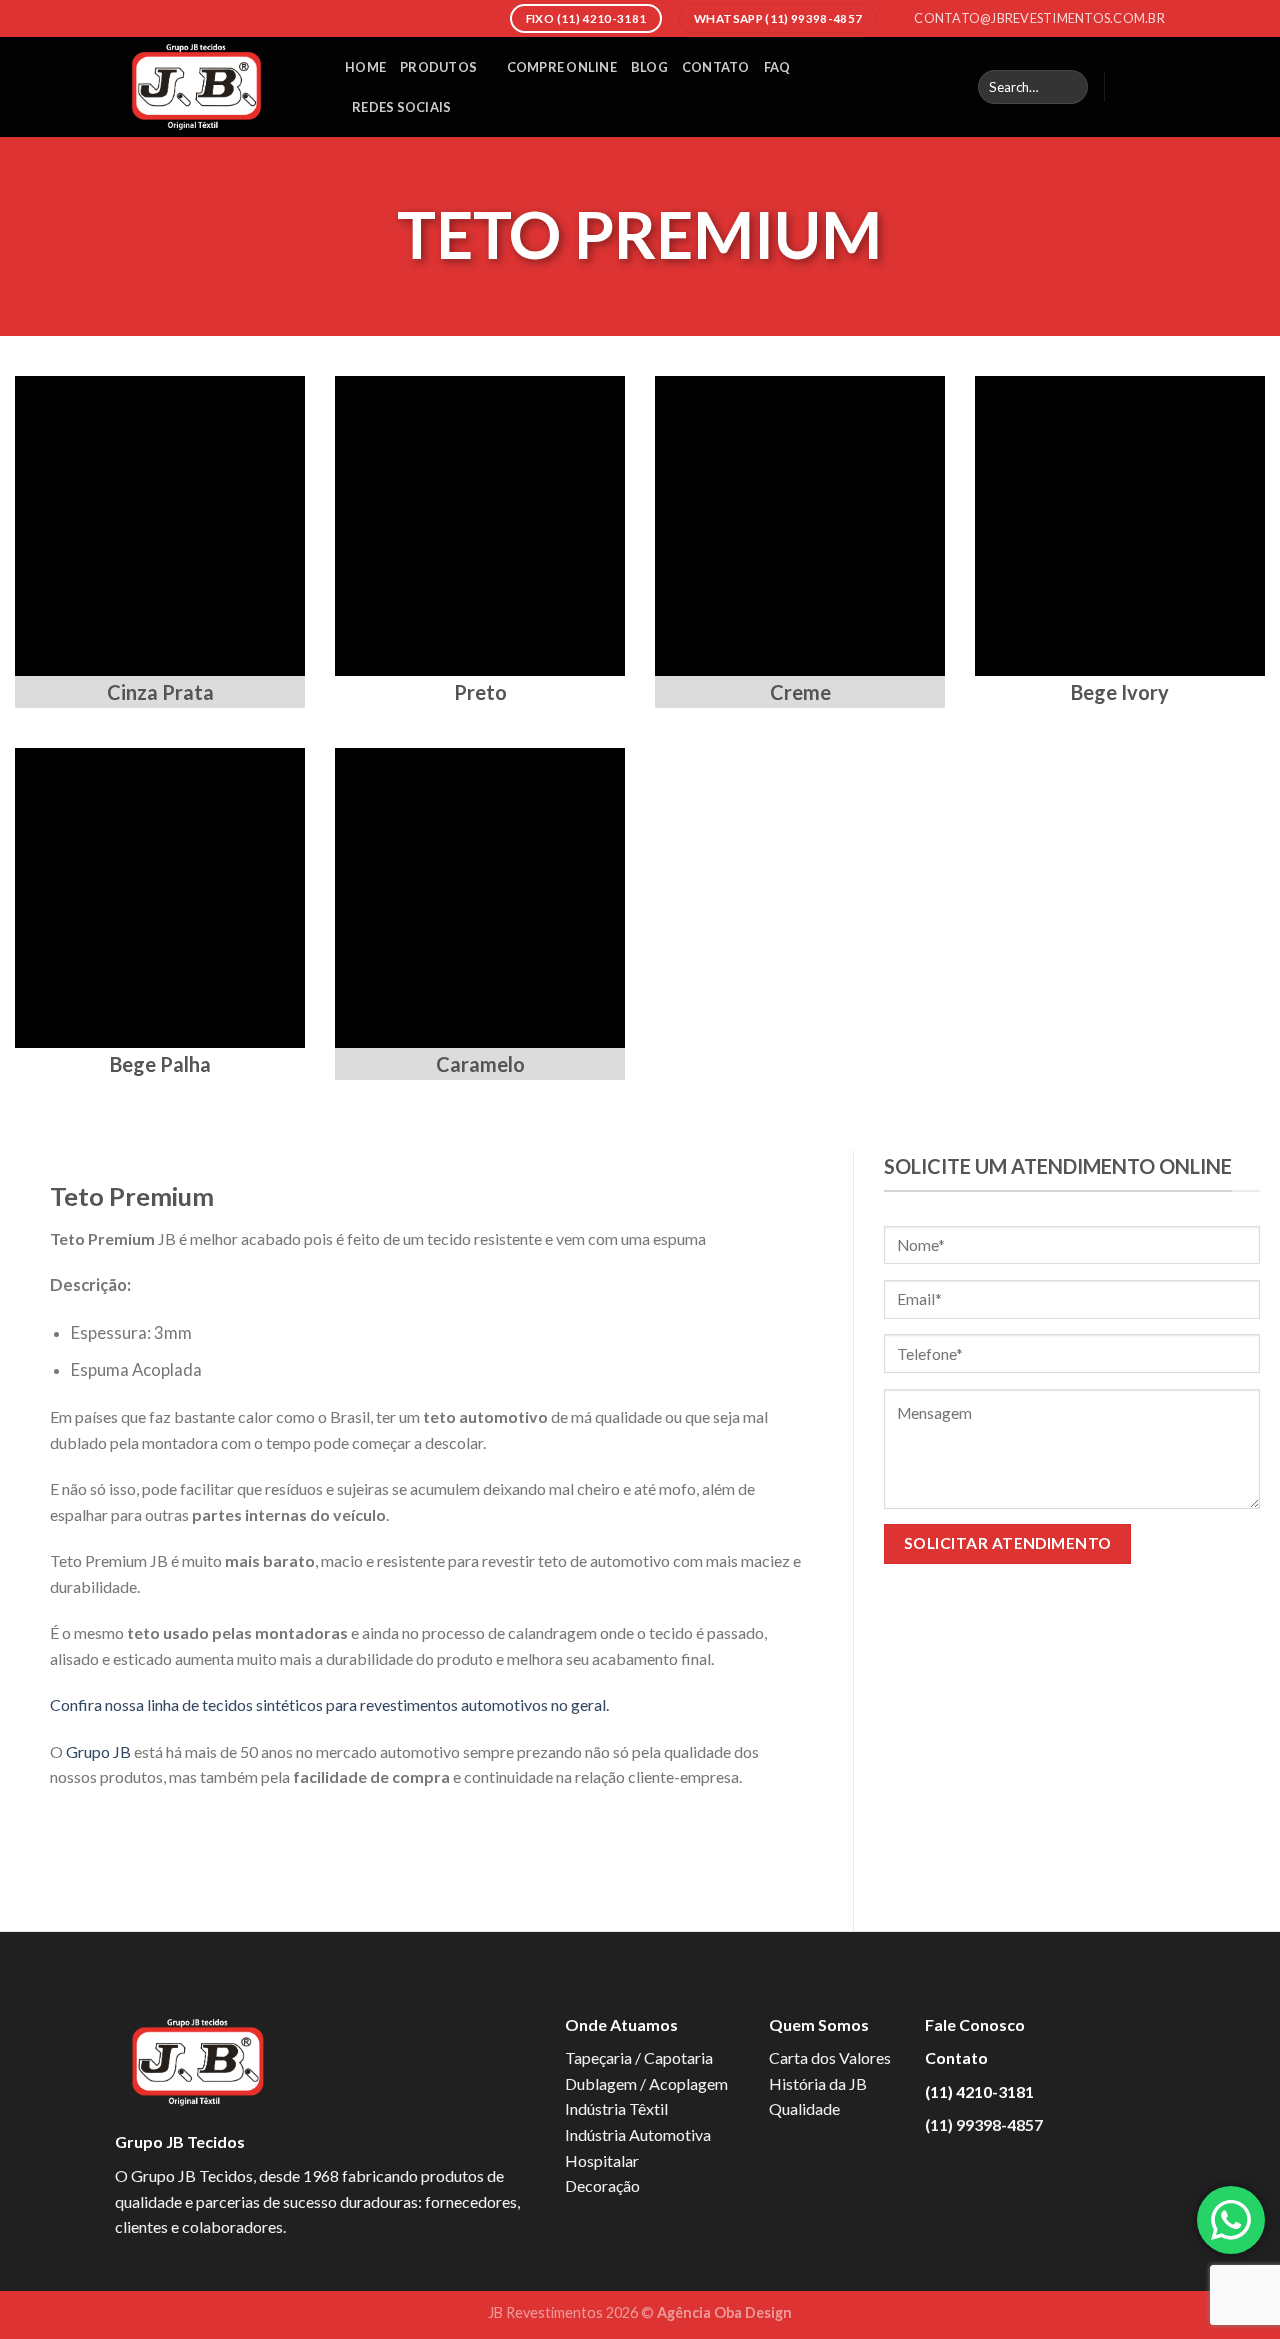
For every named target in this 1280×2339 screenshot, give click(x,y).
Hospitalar (602, 2160)
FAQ (777, 67)
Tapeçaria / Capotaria (639, 2057)
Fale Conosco (975, 2024)
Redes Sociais (401, 107)
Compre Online (562, 67)
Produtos (438, 67)
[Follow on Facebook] (1126, 87)
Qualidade (804, 2108)
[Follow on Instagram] (1152, 87)
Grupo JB (98, 1751)
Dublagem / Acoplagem (646, 2083)
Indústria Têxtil (616, 2108)
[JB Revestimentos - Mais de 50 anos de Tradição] (215, 87)
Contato (716, 67)
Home (365, 67)
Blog (649, 67)
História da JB (818, 2083)
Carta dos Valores (830, 2057)
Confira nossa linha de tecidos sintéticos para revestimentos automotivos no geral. (329, 1704)
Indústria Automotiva (638, 2134)
